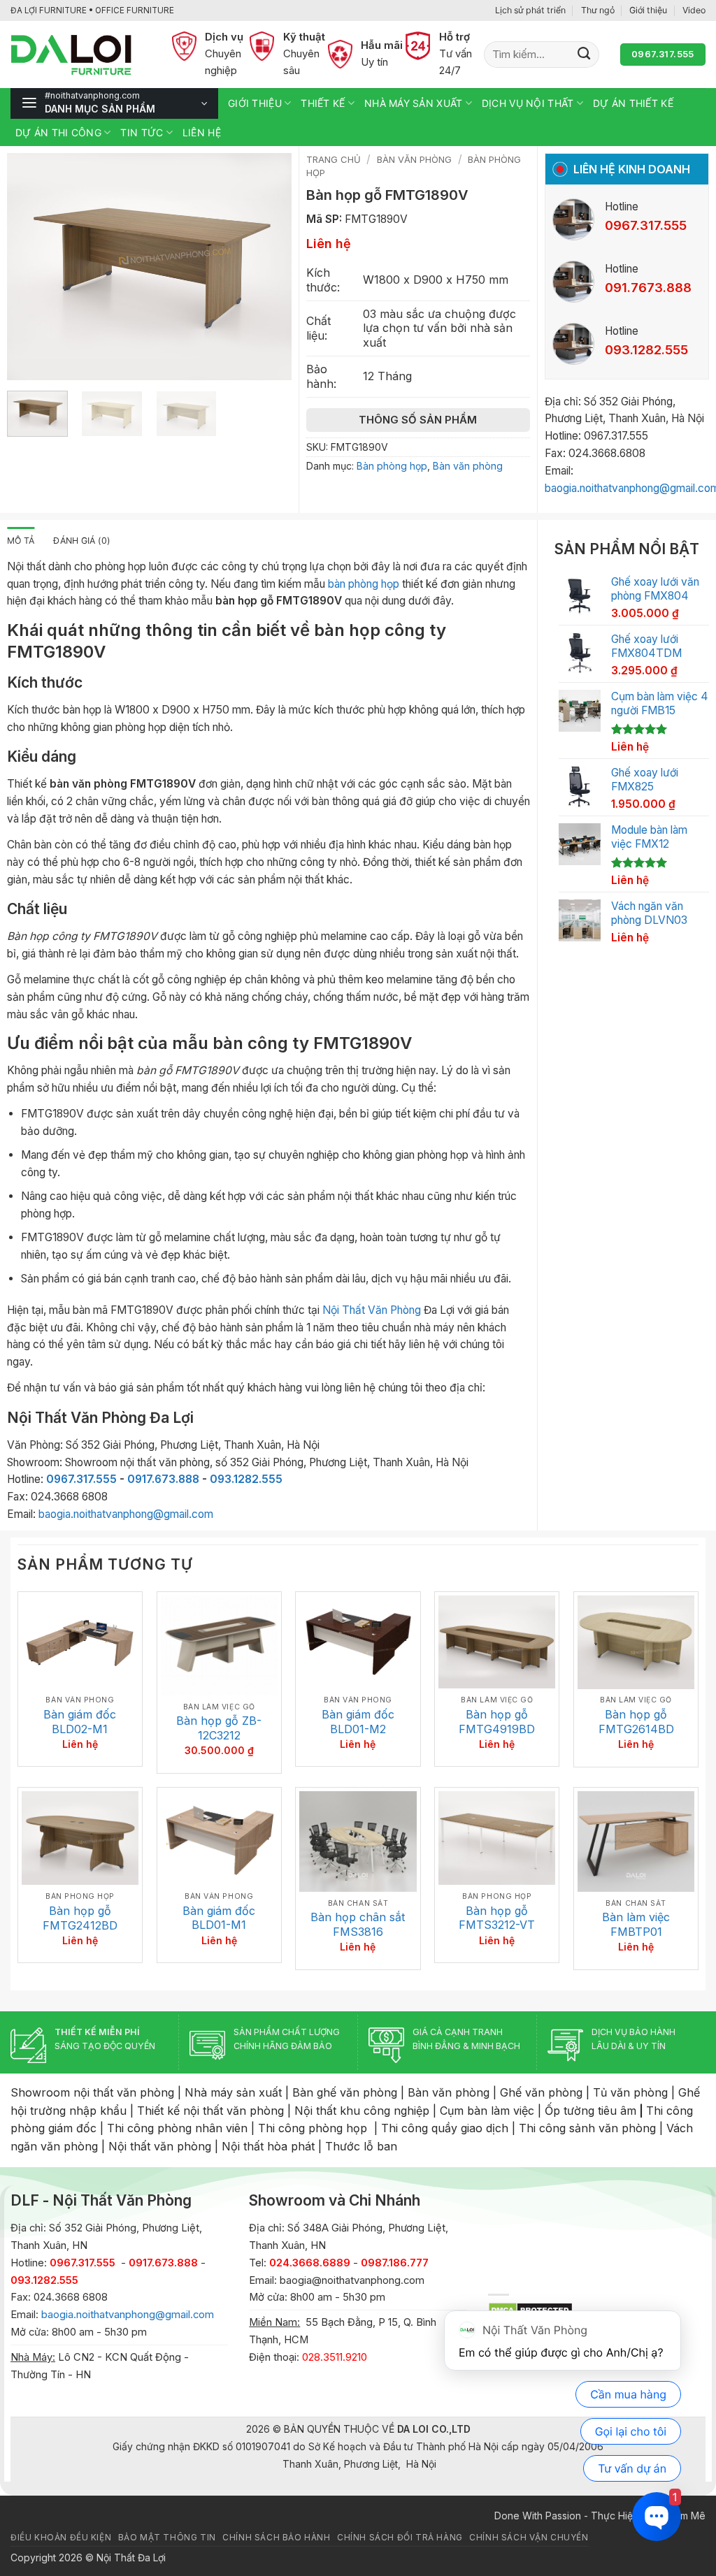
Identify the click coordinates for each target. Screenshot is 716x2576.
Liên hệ (202, 132)
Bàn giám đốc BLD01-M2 (358, 1722)
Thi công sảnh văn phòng (587, 2128)
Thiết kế (323, 103)
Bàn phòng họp (392, 466)
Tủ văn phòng (630, 2092)
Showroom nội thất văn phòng (92, 2092)
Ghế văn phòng (541, 2092)
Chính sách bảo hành (276, 2538)
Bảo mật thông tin (167, 2538)
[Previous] (30, 267)
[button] (114, 103)
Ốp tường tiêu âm (590, 2111)
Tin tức (142, 132)
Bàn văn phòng (414, 159)
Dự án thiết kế (633, 103)
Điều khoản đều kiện (61, 2538)
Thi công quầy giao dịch (445, 2128)
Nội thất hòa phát (268, 2146)
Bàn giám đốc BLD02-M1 (80, 1722)
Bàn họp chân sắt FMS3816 (358, 1924)
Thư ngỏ (598, 10)
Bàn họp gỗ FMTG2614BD (636, 1722)
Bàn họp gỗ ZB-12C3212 (219, 1728)
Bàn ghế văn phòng (345, 2092)
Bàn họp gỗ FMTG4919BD (497, 1722)
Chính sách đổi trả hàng (400, 2538)
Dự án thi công (58, 132)
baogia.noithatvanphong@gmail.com (126, 1514)
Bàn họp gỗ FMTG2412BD (80, 1918)
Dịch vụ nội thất (528, 103)
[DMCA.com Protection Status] (530, 2309)
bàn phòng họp (364, 584)
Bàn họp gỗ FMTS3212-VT (497, 1918)
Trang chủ (334, 159)
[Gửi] (584, 55)
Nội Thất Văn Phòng (372, 1310)
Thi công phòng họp (313, 2128)
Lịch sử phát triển (530, 10)
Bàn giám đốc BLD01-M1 (219, 1918)
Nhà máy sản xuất (413, 103)
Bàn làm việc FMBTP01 (636, 1924)
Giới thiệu (648, 10)
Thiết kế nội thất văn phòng (210, 2111)
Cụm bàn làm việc (487, 2111)
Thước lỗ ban (361, 2146)
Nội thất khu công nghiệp (362, 2111)
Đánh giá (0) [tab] (82, 541)
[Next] (268, 267)
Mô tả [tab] (21, 541)
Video (694, 10)
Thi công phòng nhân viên (177, 2128)
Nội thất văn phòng (160, 2146)
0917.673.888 (163, 1479)
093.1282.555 (246, 1479)
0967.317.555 (81, 1479)
